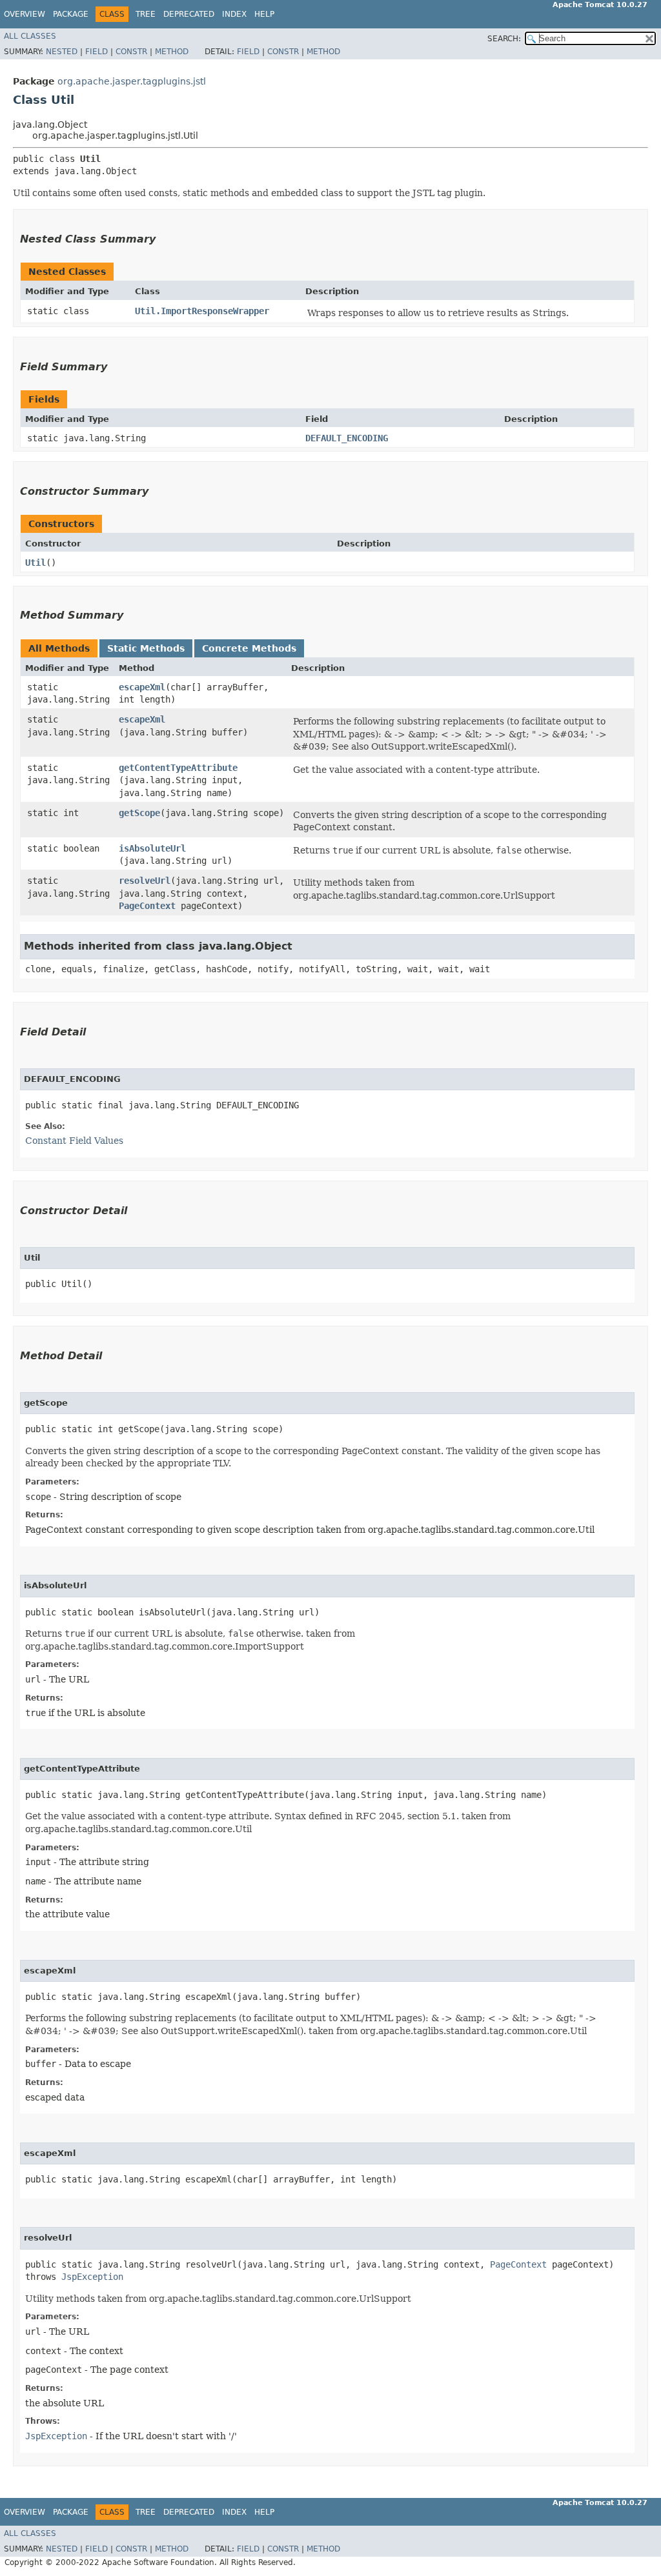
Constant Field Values (74, 1141)
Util (36, 563)
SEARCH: (504, 39)
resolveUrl (145, 881)
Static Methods (146, 648)
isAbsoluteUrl (152, 848)
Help (264, 14)
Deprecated (189, 14)
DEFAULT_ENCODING (347, 438)
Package (71, 14)
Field (97, 52)
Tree (146, 14)
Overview (25, 14)
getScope (139, 813)
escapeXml (142, 687)
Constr (131, 52)
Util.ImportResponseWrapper (202, 311)
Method (172, 52)
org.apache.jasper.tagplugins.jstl (132, 81)
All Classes (30, 36)
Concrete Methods (249, 648)
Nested (62, 52)
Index (234, 14)
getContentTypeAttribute (178, 768)
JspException (92, 2277)
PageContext (147, 906)
